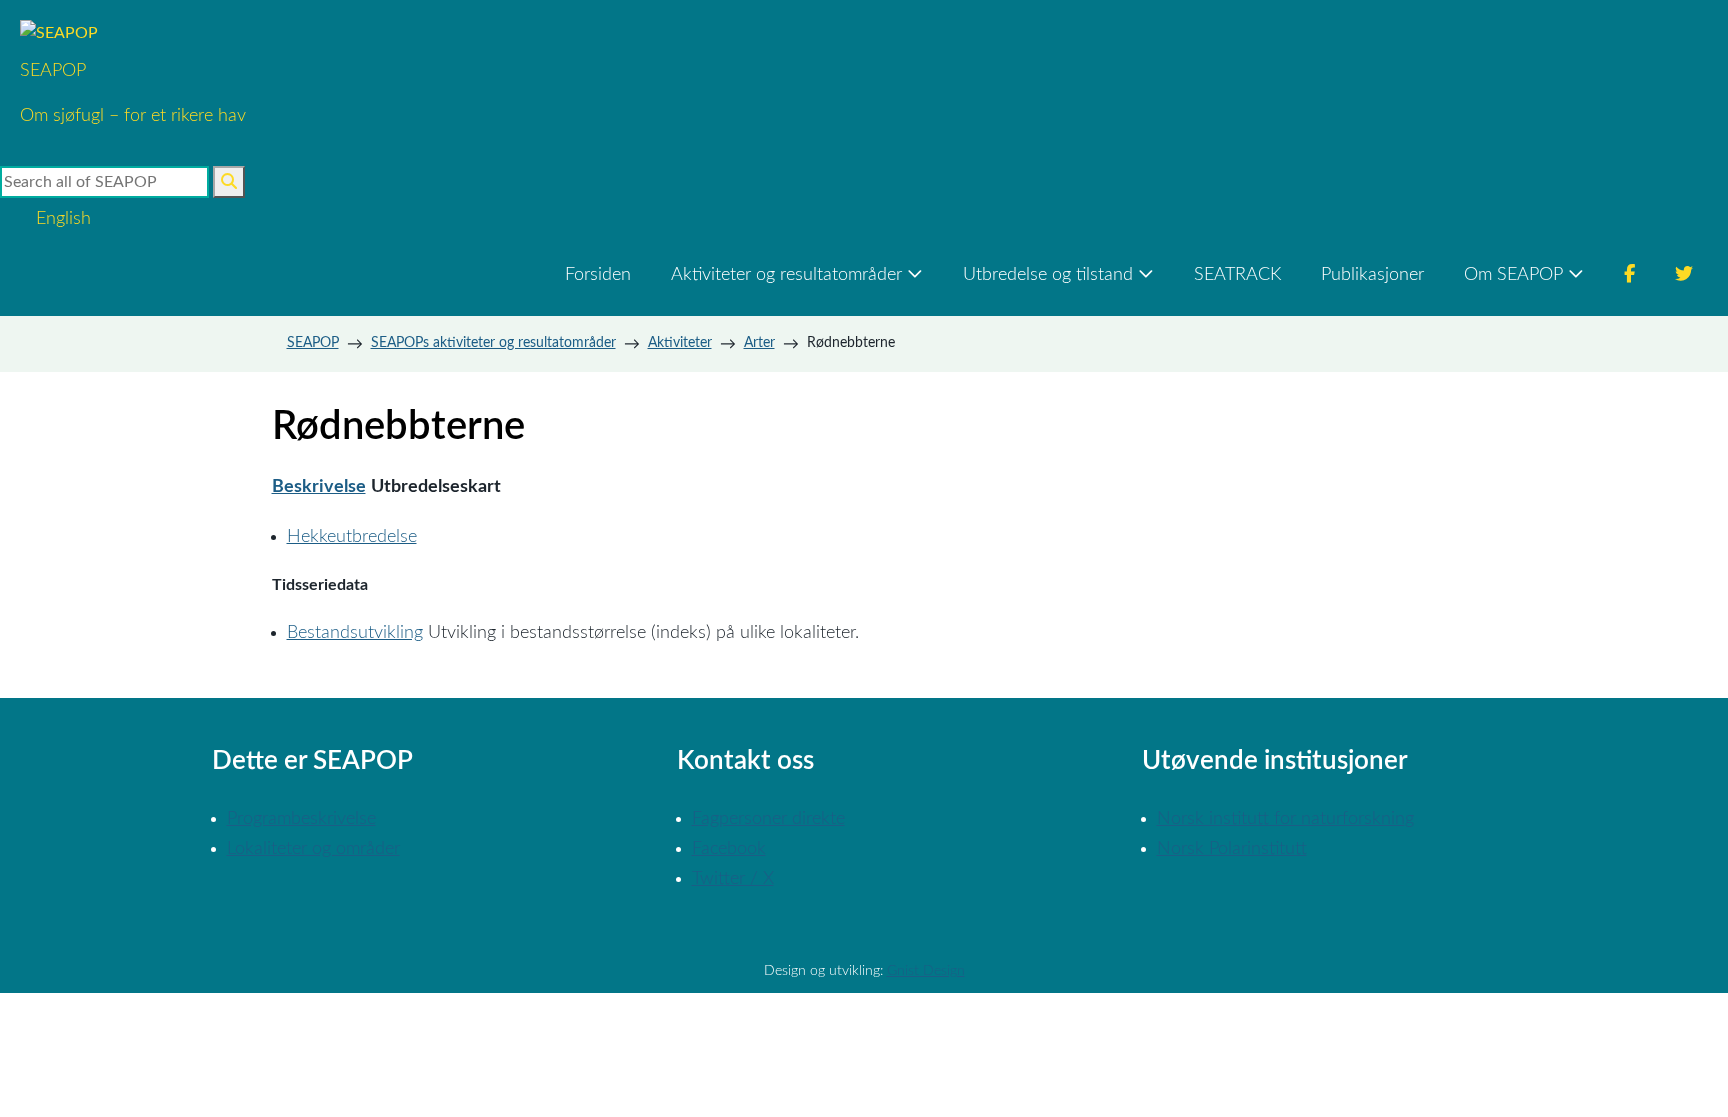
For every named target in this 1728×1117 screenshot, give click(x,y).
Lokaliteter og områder (313, 849)
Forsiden (598, 275)
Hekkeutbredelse (352, 537)
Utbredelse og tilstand (1048, 275)
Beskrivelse (319, 487)
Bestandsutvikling (355, 633)
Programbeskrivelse (301, 819)
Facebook (729, 849)
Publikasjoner (1372, 275)
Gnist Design (926, 971)
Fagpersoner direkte (768, 819)
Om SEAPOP (1513, 275)
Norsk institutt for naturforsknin (1281, 819)
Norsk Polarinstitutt (1232, 849)
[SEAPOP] (133, 33)
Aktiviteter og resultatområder (786, 275)
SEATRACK (1237, 275)
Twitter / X (733, 879)
